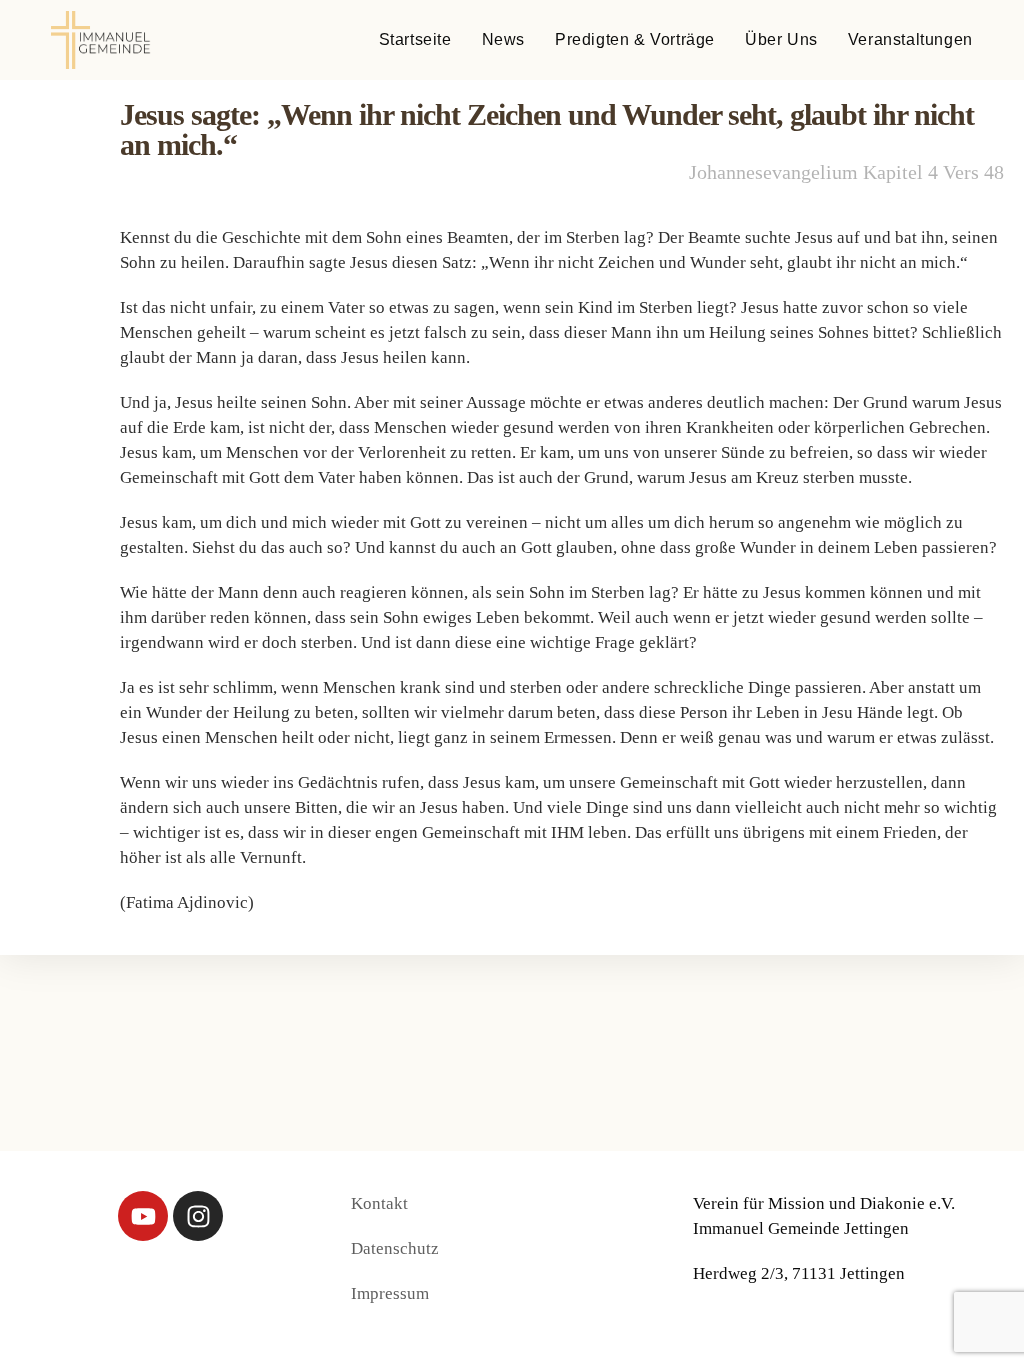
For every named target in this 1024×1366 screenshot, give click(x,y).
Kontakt (379, 1203)
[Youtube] (143, 1216)
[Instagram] (198, 1216)
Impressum (390, 1293)
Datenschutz (395, 1248)
